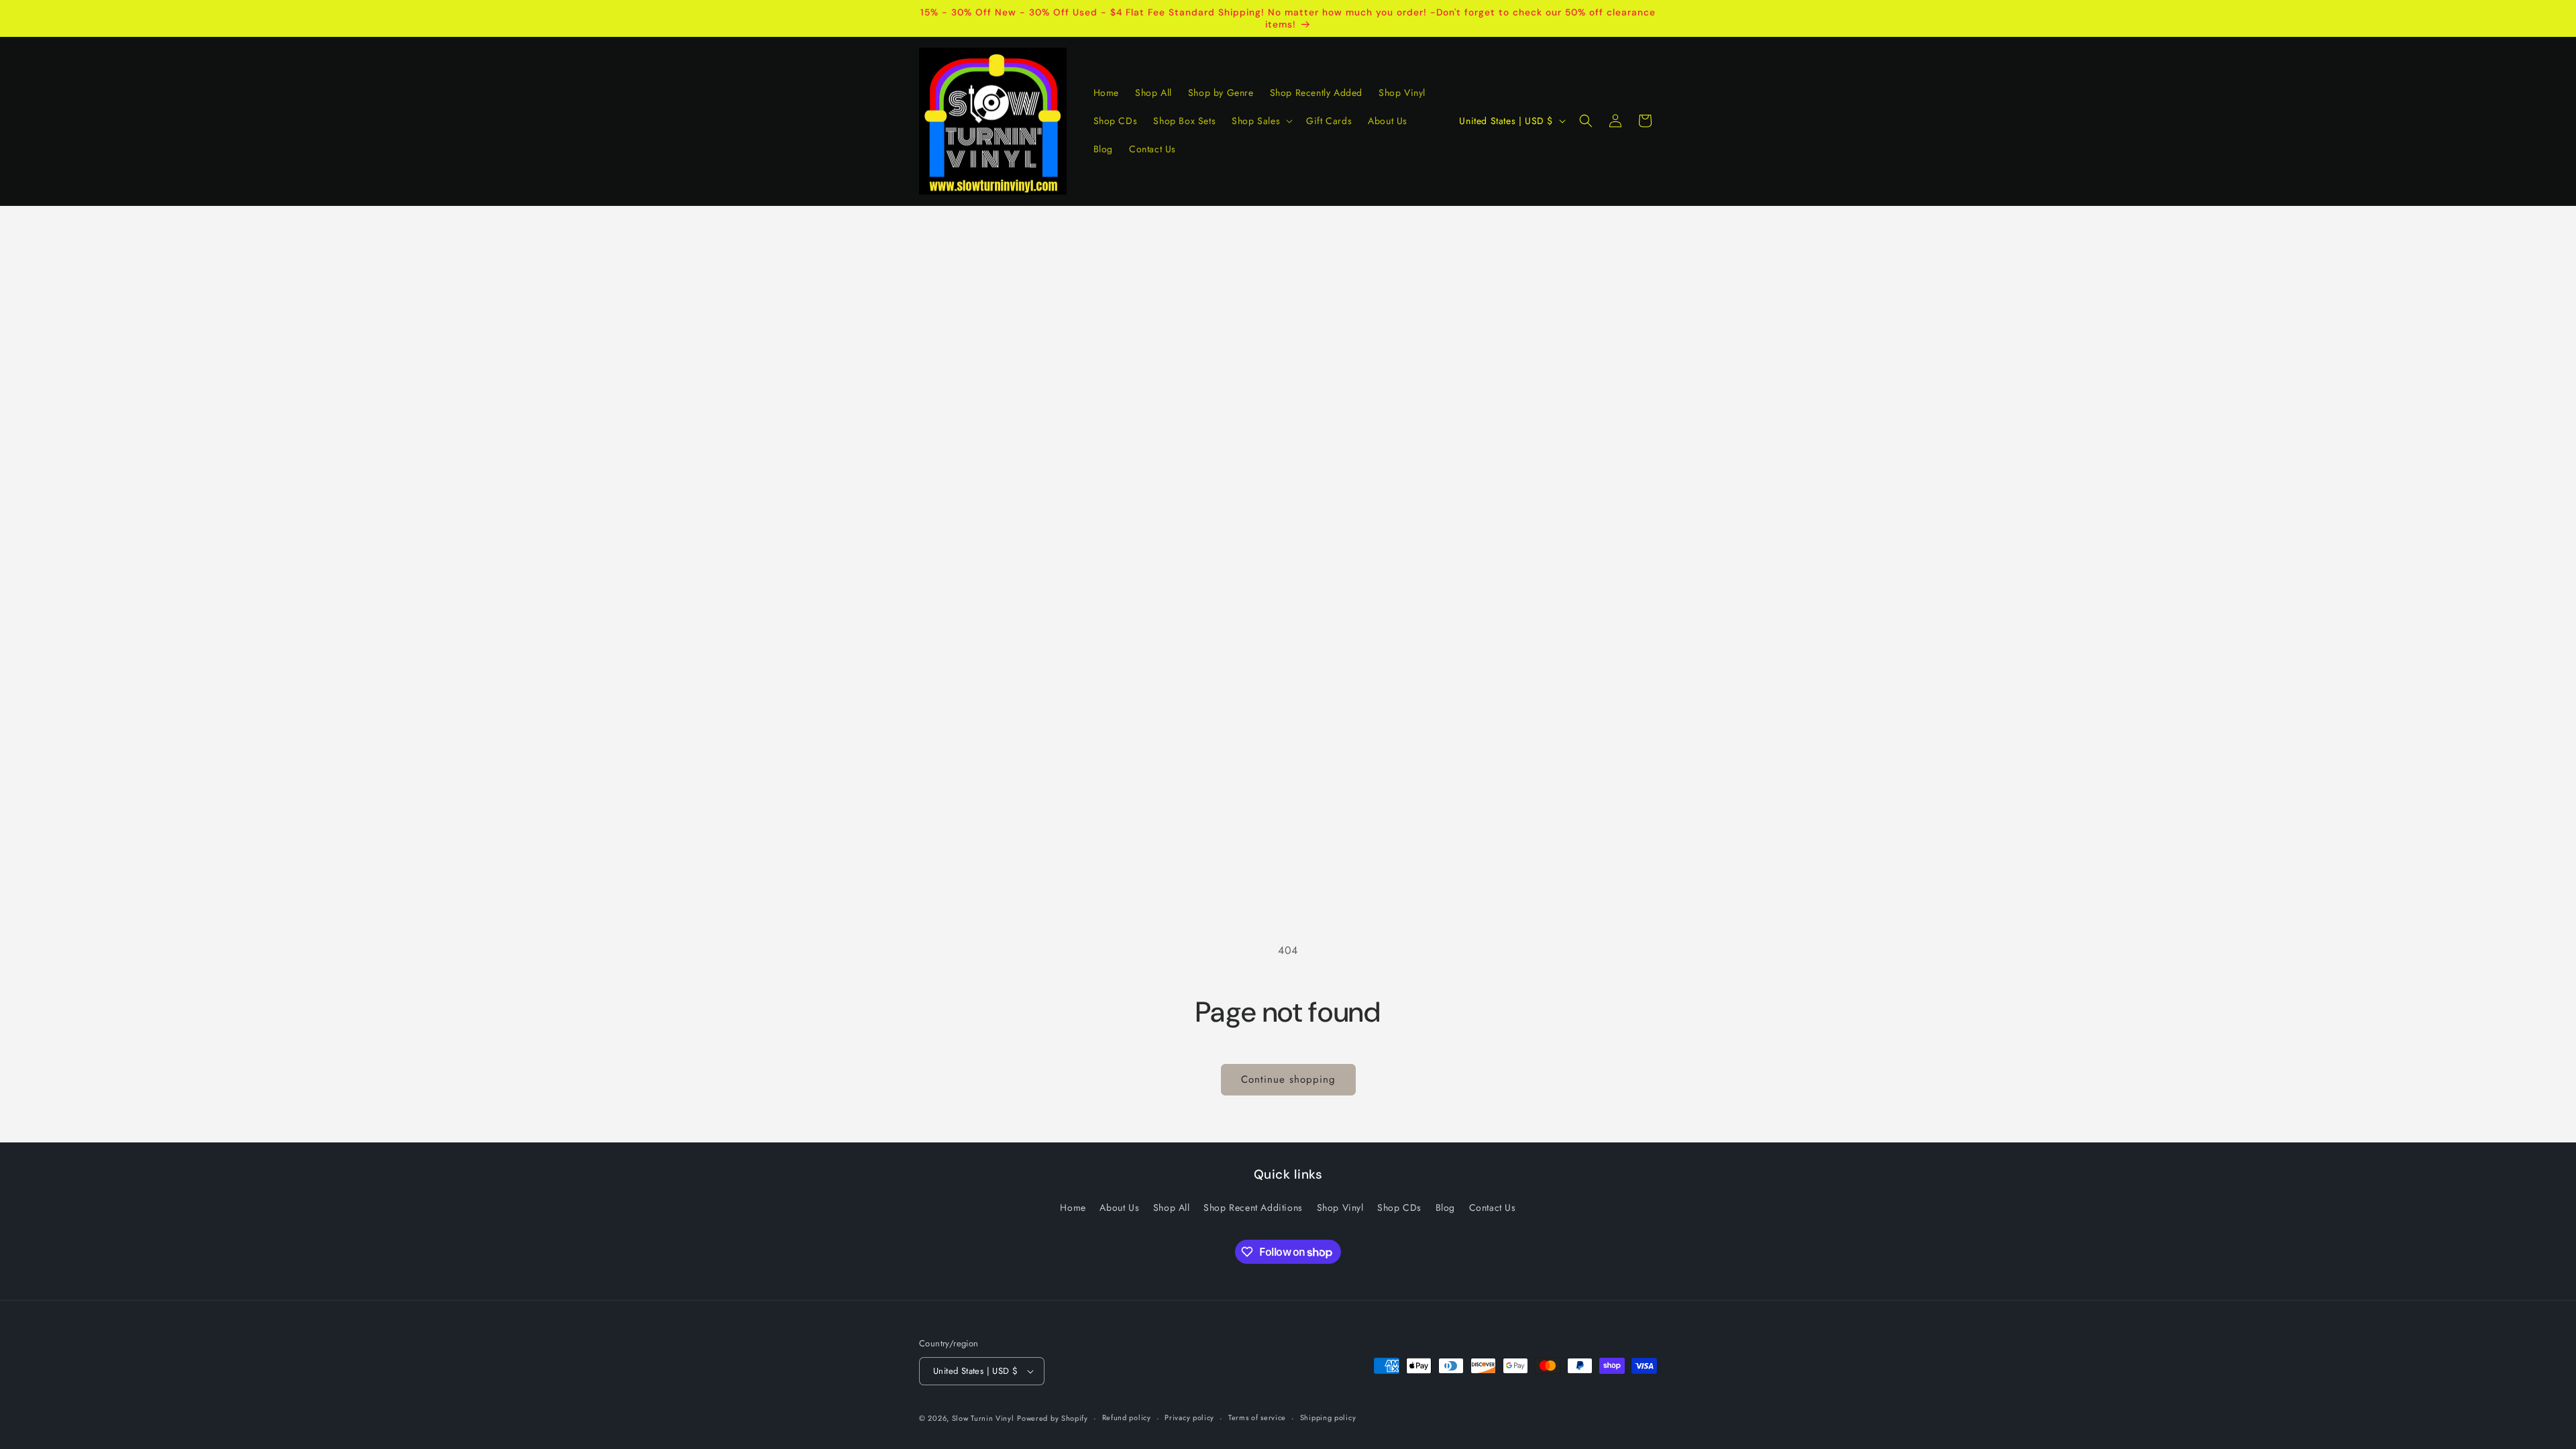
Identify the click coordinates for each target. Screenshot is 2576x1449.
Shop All (1172, 1207)
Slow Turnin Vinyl (983, 1418)
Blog (1445, 1207)
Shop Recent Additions (1253, 1207)
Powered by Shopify (1053, 1418)
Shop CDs (1399, 1207)
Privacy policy (1189, 1417)
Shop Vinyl (1340, 1207)
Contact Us (1493, 1207)
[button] (1261, 121)
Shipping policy (1328, 1417)
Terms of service (1257, 1417)
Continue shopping (1288, 1079)
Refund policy (1127, 1417)
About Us (1119, 1207)
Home (1073, 1207)
